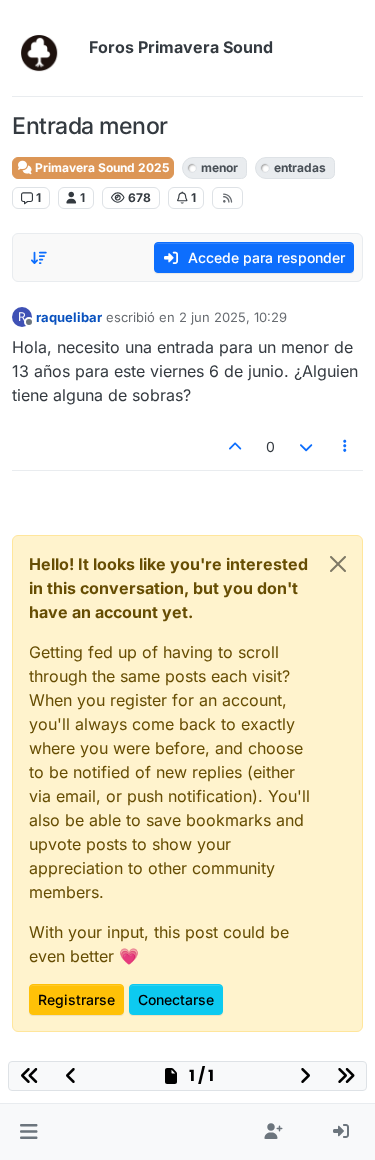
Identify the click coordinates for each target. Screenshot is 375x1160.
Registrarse (76, 999)
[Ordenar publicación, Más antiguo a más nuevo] (39, 258)
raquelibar (69, 317)
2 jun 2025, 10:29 (233, 317)
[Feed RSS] (227, 198)
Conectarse (176, 999)
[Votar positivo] (236, 446)
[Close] (338, 564)
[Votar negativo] (306, 446)
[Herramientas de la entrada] (346, 446)
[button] (28, 1132)
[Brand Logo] (46, 48)
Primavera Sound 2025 (100, 167)
